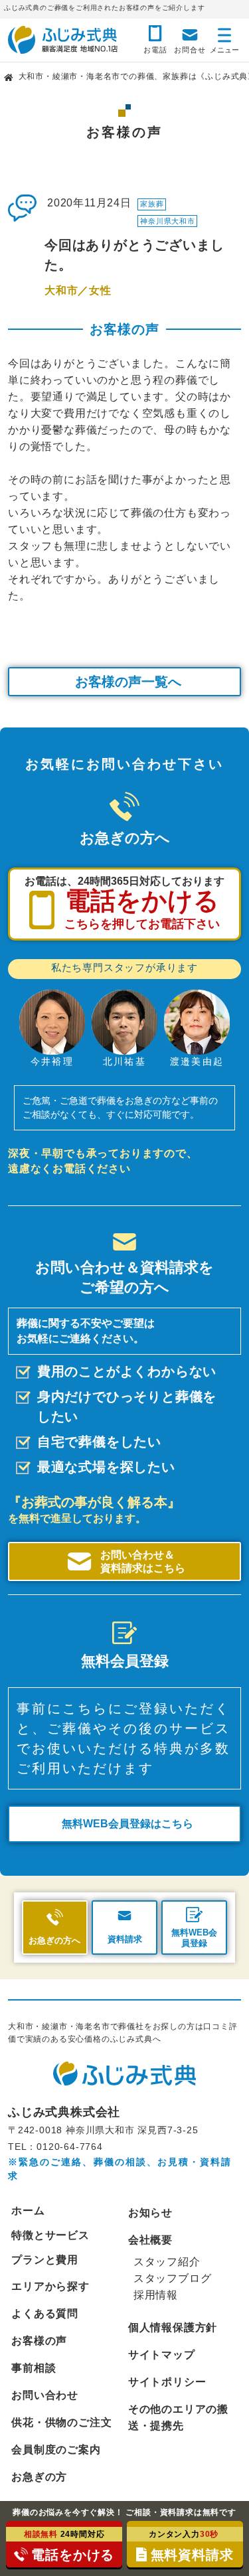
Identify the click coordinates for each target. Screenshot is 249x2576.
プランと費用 (45, 2260)
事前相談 (34, 2368)
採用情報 (156, 2295)
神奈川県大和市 (168, 221)
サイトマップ (162, 2355)
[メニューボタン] (224, 38)
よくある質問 (45, 2313)
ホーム (28, 2211)
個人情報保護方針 (173, 2327)
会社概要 (150, 2240)
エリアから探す (50, 2286)
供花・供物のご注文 (61, 2422)
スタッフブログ (173, 2278)
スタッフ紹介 (167, 2262)
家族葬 (152, 204)
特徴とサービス (50, 2235)
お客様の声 (39, 2341)
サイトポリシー (167, 2382)
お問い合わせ (45, 2395)
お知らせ (150, 2213)
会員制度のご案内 (56, 2450)
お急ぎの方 (39, 2477)
